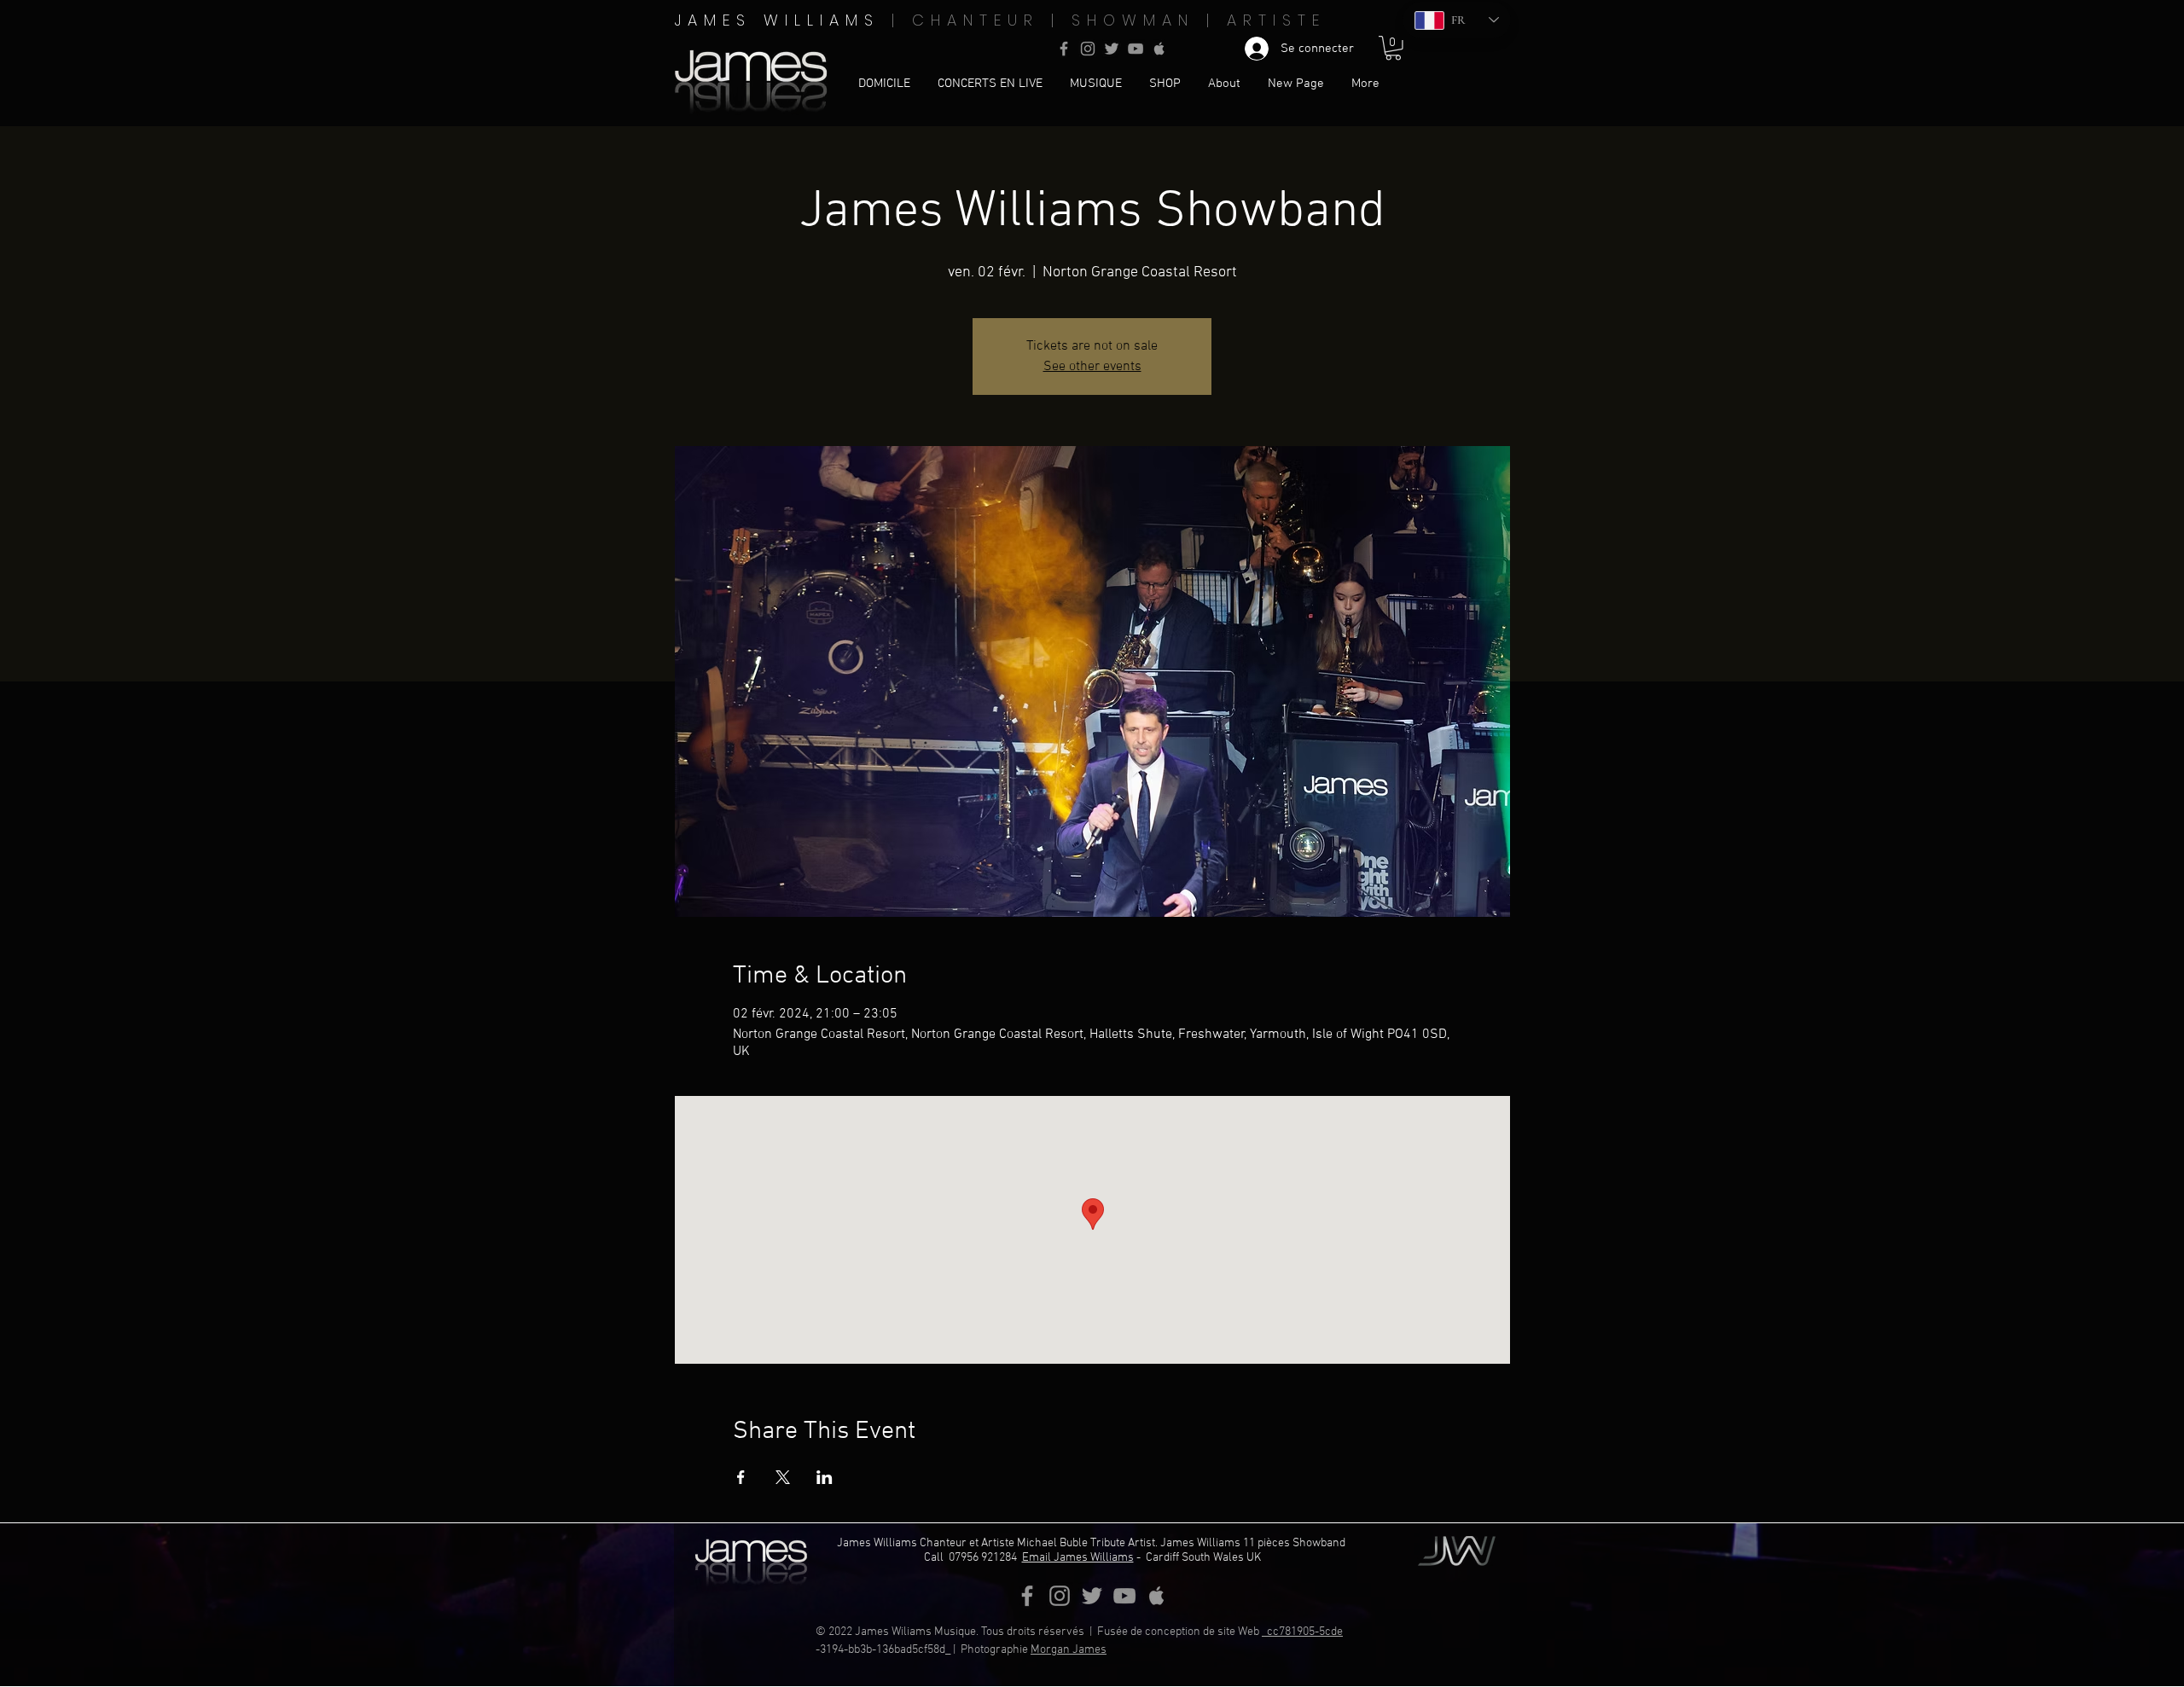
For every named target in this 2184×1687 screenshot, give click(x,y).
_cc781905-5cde (1302, 1632)
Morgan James (1069, 1650)
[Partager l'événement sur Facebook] (741, 1477)
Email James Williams (1078, 1558)
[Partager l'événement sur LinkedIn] (825, 1477)
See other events (1092, 367)
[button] (1393, 48)
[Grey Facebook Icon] (1064, 49)
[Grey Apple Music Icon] (1159, 49)
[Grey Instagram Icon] (1088, 49)
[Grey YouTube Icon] (1136, 49)
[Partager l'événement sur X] (783, 1477)
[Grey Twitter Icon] (1112, 49)
